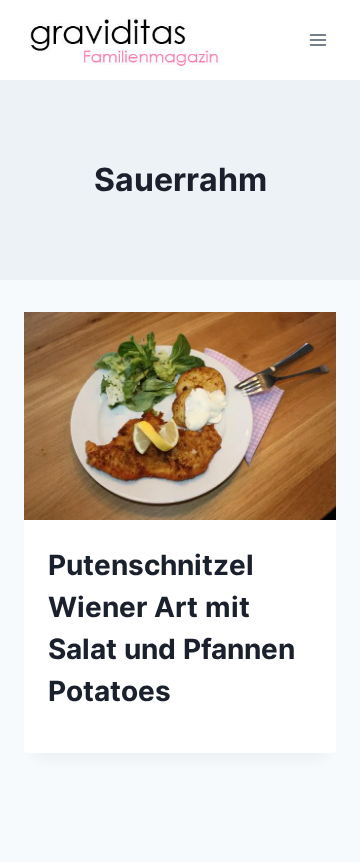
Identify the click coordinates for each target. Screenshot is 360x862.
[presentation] (180, 416)
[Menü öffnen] (317, 39)
